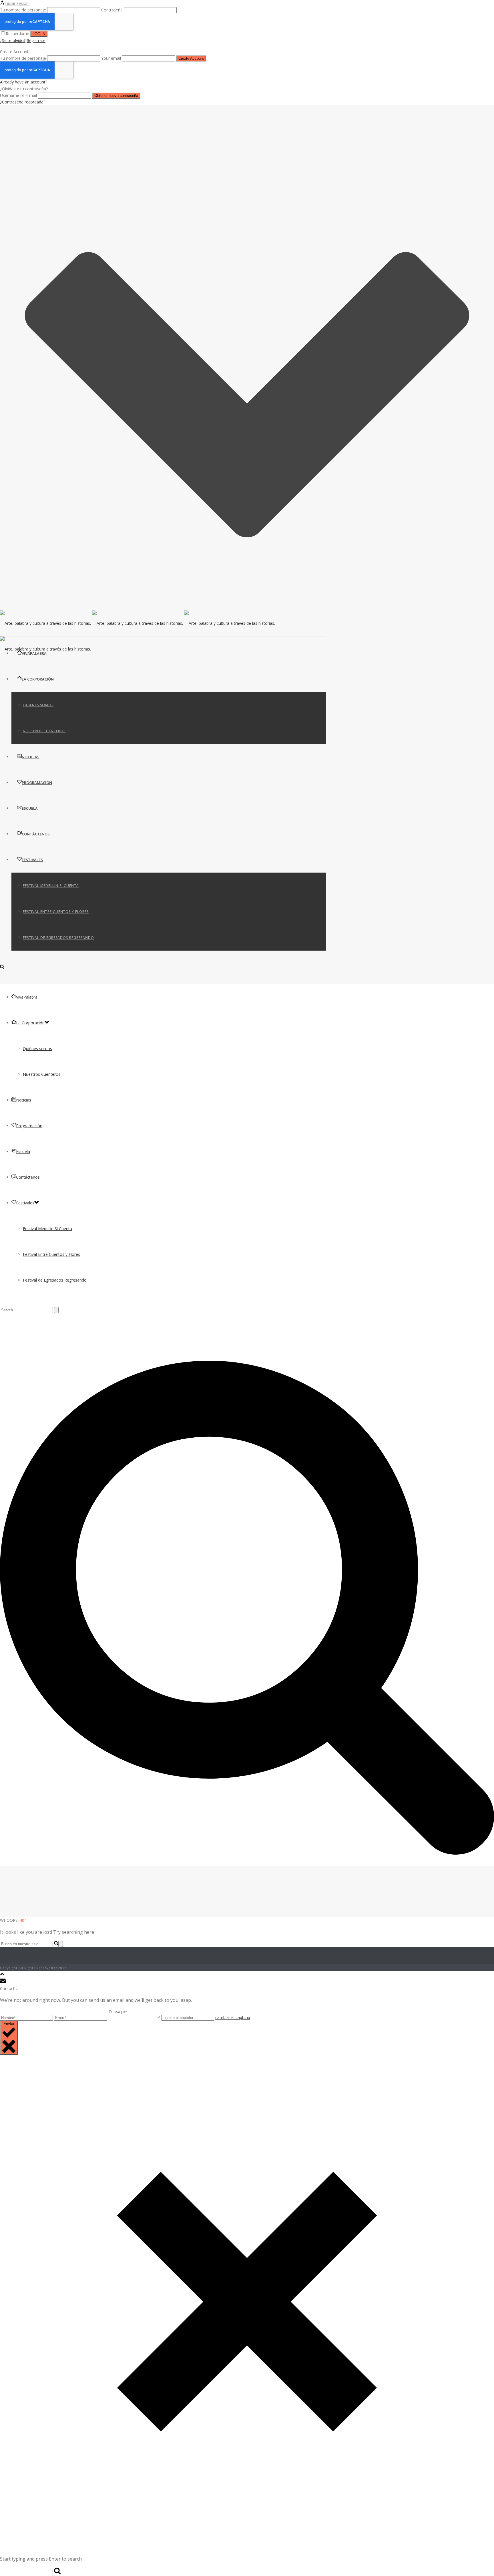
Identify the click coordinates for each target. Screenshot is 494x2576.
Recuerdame (18, 34)
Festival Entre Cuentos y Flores (56, 912)
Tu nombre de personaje (23, 10)
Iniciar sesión (17, 3)
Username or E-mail (18, 95)
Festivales (32, 860)
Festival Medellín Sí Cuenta (51, 886)
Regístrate (36, 40)
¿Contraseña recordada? (23, 102)
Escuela (30, 808)
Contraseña (112, 10)
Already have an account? (24, 82)
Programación (37, 783)
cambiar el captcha (233, 2017)
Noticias (31, 757)
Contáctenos (36, 834)
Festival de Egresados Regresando (58, 938)
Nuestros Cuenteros (44, 731)
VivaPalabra (34, 653)
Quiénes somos (38, 705)
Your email (111, 58)
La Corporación (38, 679)
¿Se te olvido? (13, 40)
